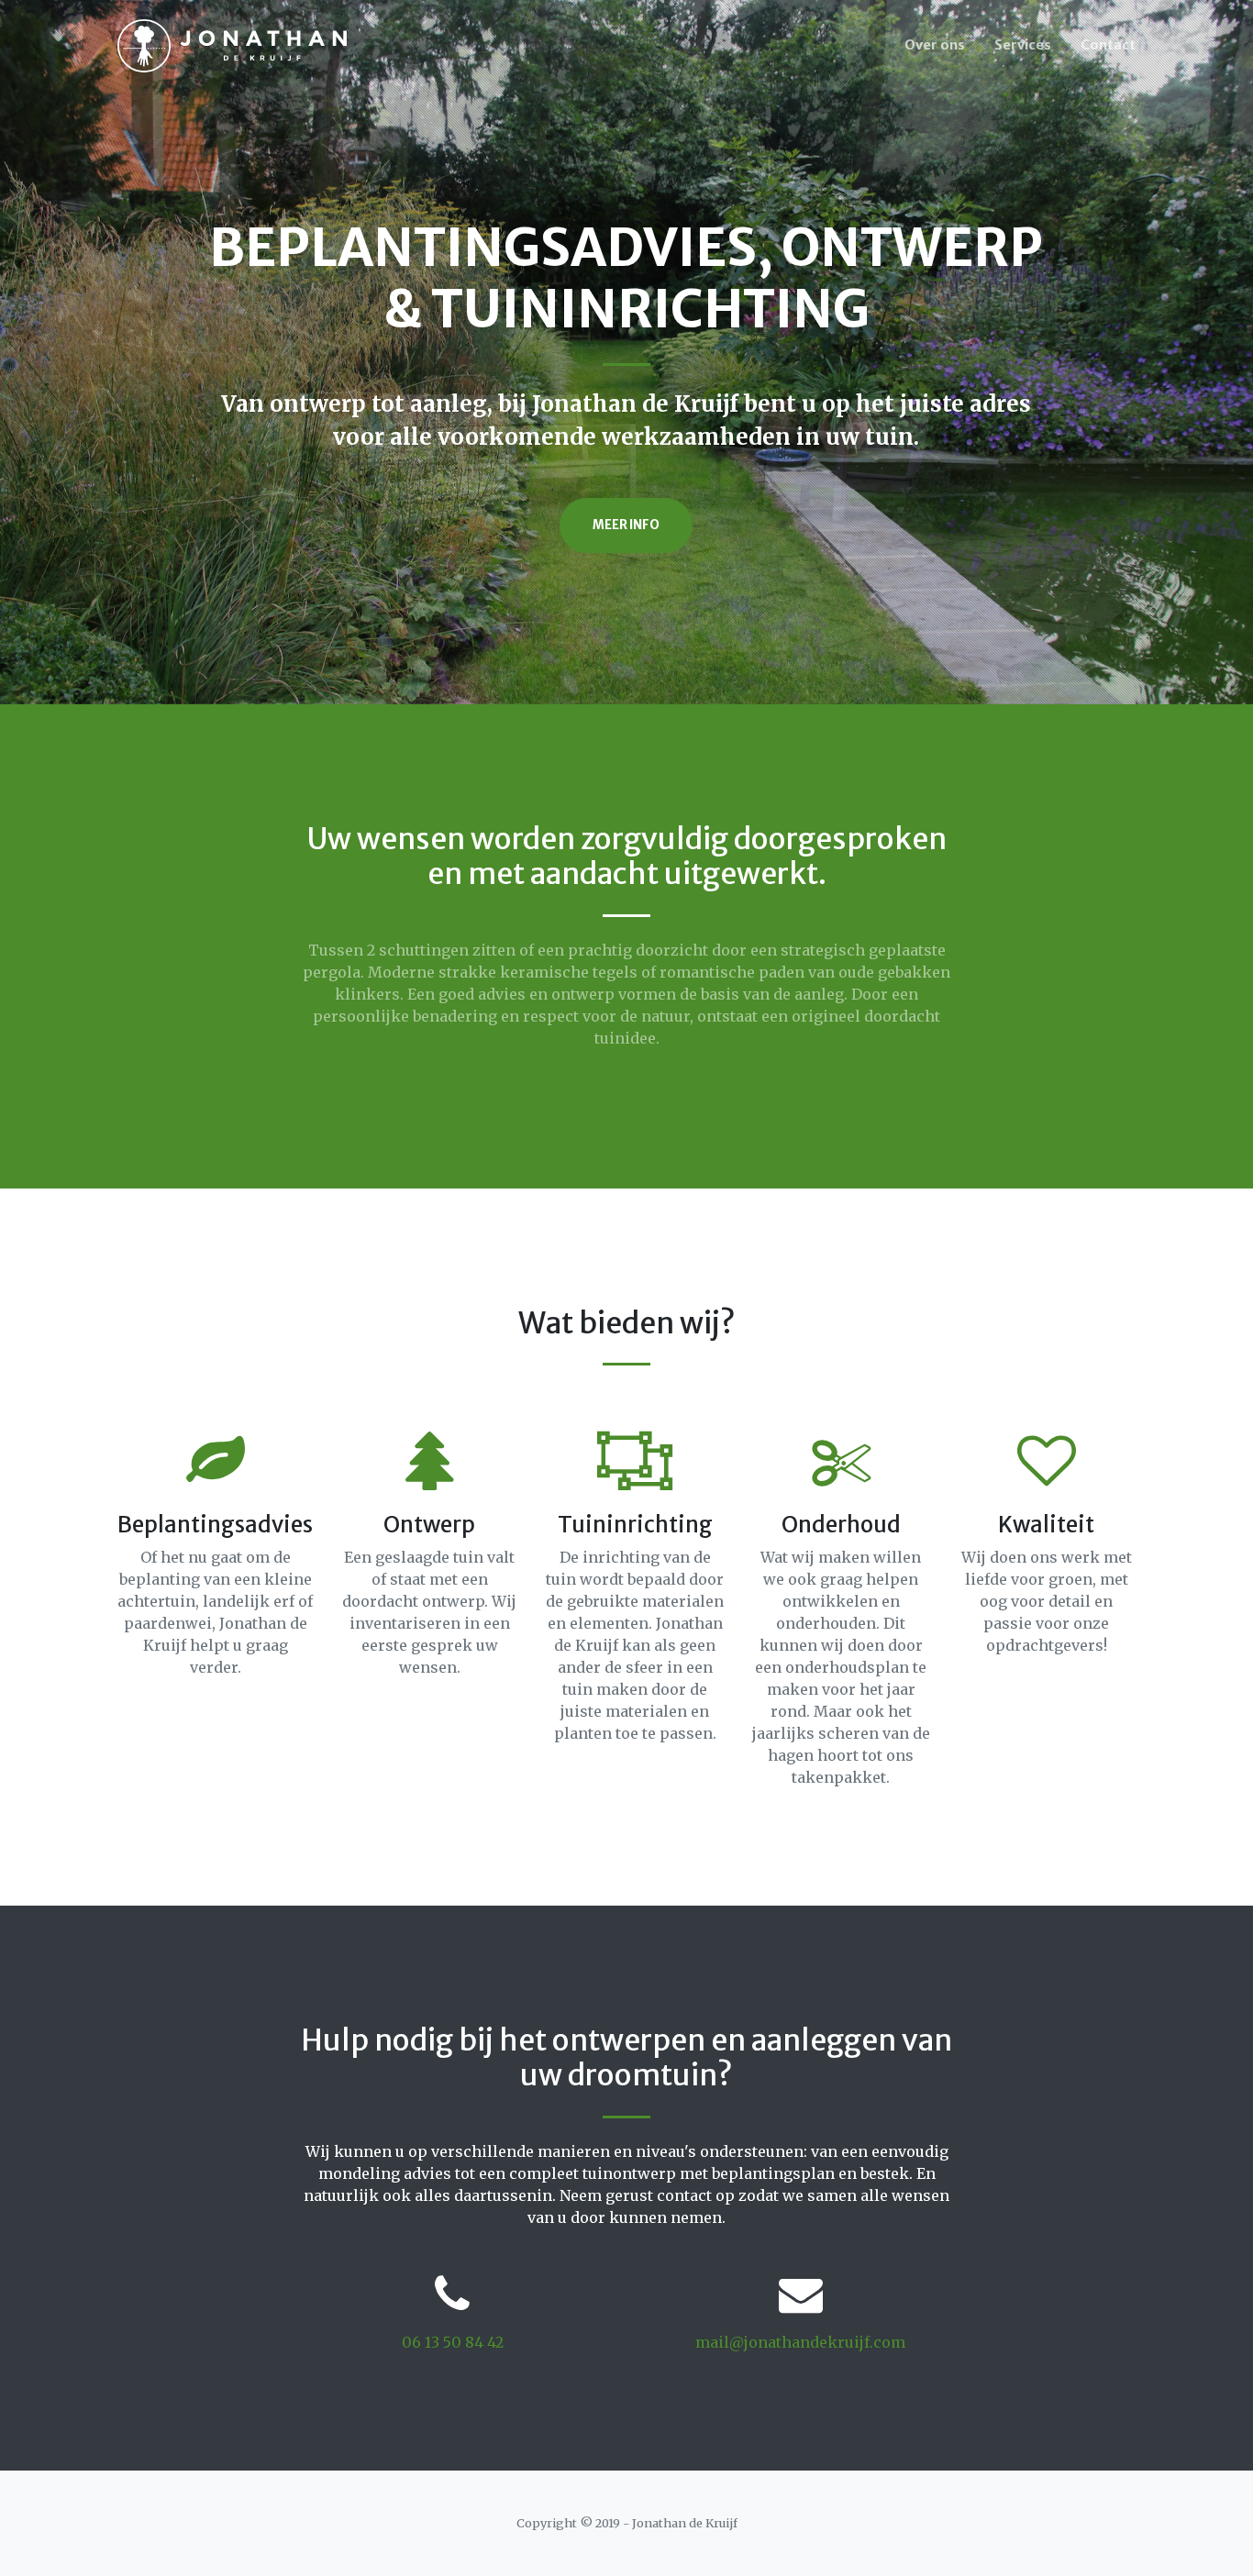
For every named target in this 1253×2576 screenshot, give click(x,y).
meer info (626, 525)
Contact (1108, 45)
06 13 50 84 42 (453, 2342)
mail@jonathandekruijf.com (800, 2342)
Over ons (935, 45)
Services (1023, 45)
